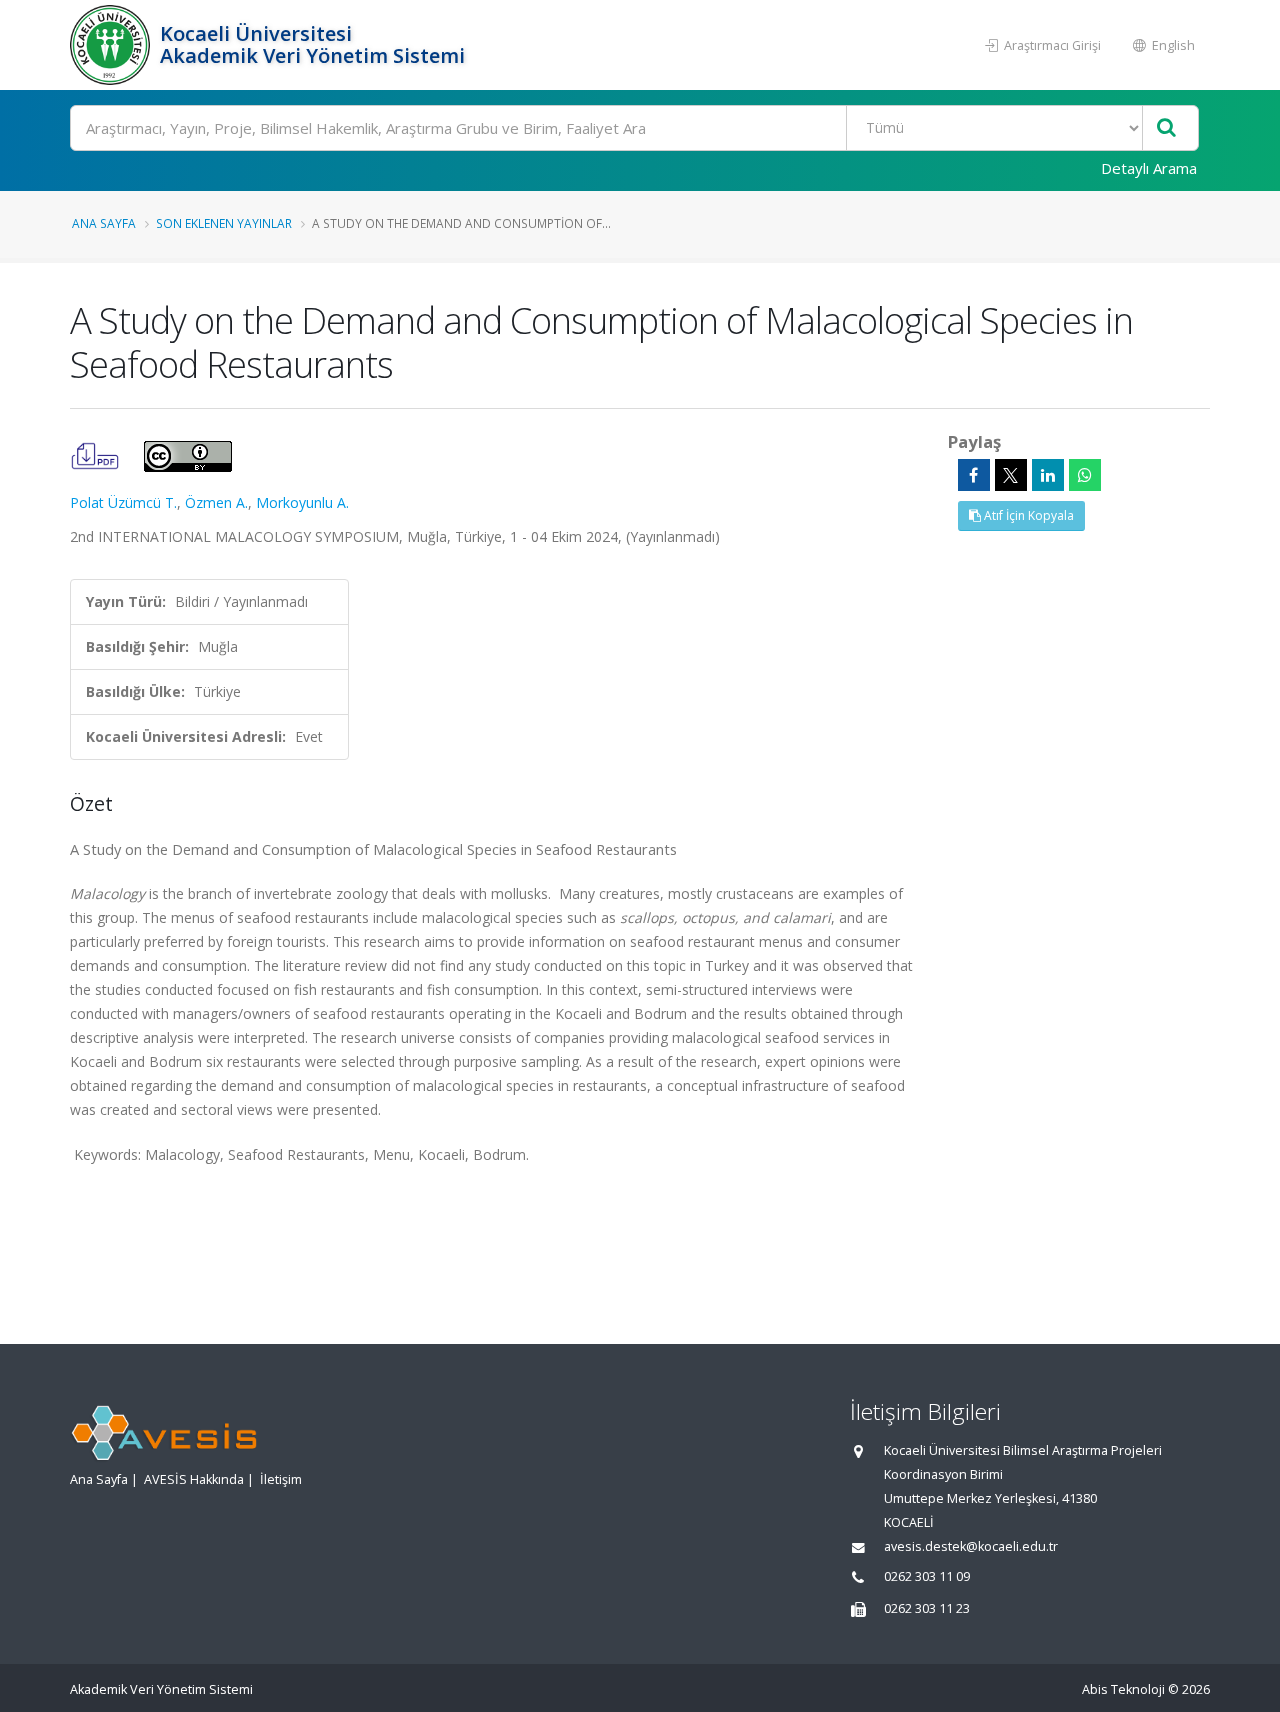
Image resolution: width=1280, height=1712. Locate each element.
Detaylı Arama (1149, 168)
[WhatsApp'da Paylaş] (1085, 475)
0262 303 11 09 (927, 1576)
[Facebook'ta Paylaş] (974, 475)
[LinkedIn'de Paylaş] (1048, 475)
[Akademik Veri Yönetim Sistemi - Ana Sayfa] (112, 45)
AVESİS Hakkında (194, 1479)
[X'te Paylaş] (1011, 475)
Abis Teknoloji (1123, 1689)
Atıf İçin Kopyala (1027, 515)
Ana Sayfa (104, 223)
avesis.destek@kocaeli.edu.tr (971, 1546)
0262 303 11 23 (927, 1608)
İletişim (281, 1479)
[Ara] (1166, 128)
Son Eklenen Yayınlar (224, 223)
